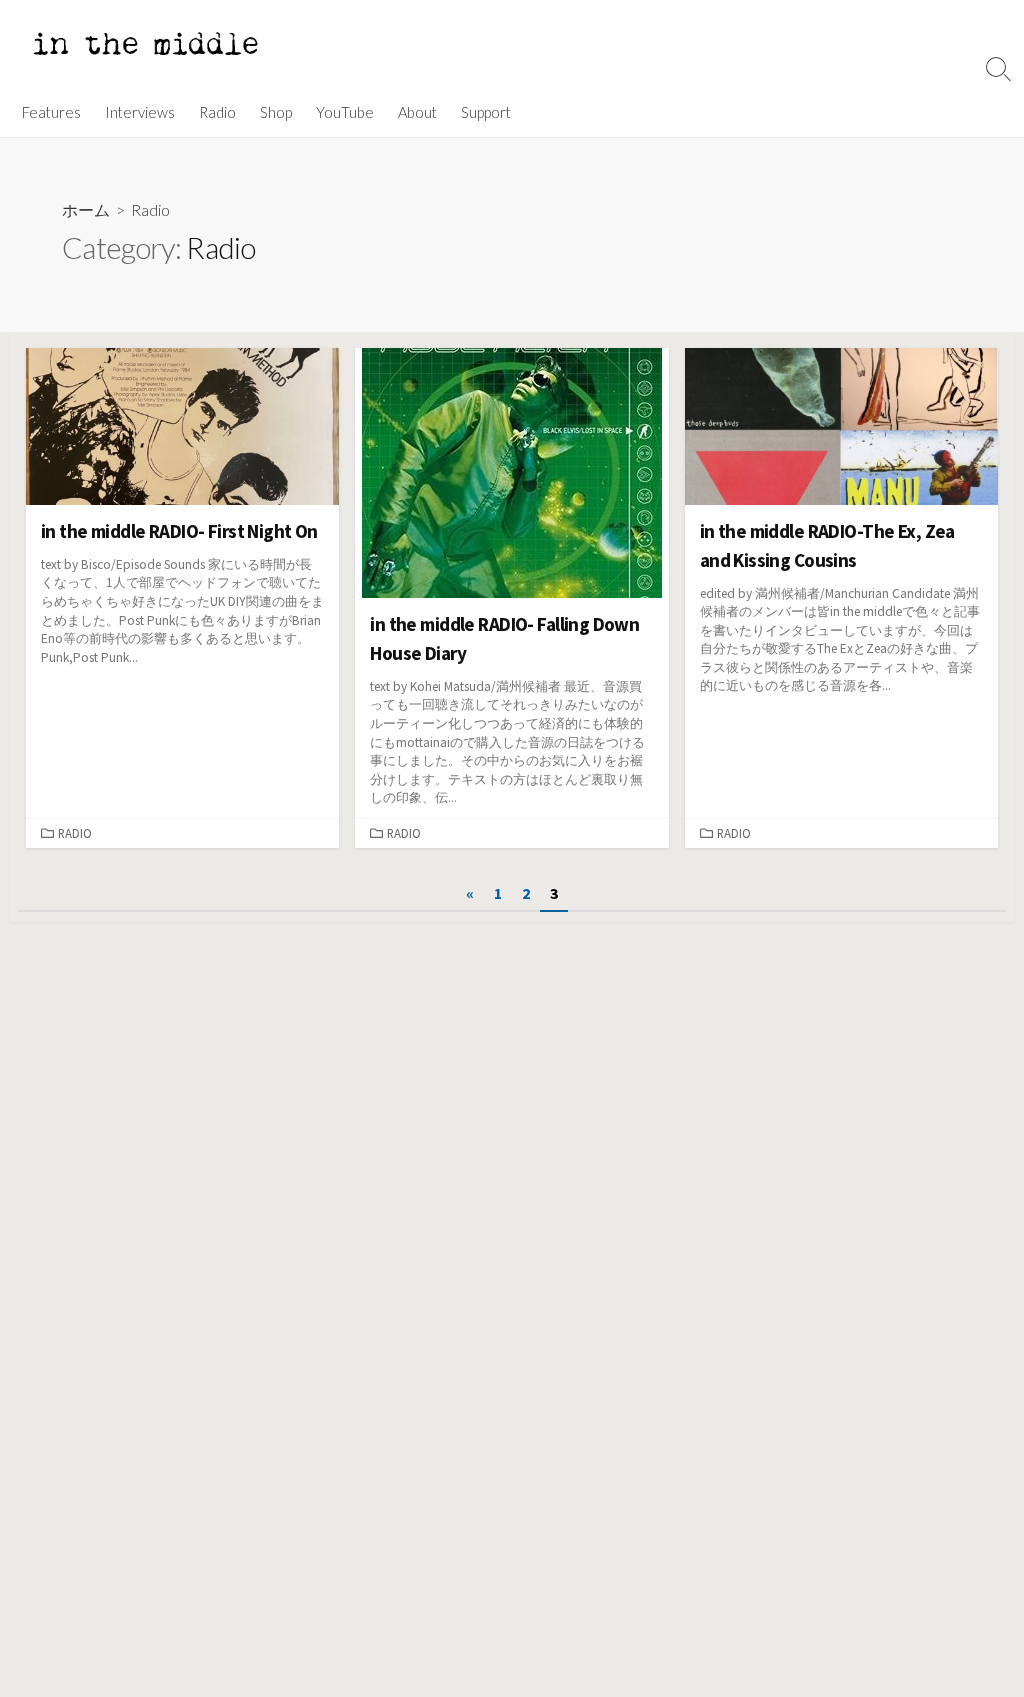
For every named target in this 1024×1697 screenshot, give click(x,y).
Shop (276, 112)
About (417, 112)
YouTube (345, 112)
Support (486, 112)
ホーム (86, 209)
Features (51, 112)
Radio (217, 112)
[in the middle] (145, 43)
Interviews (140, 112)
